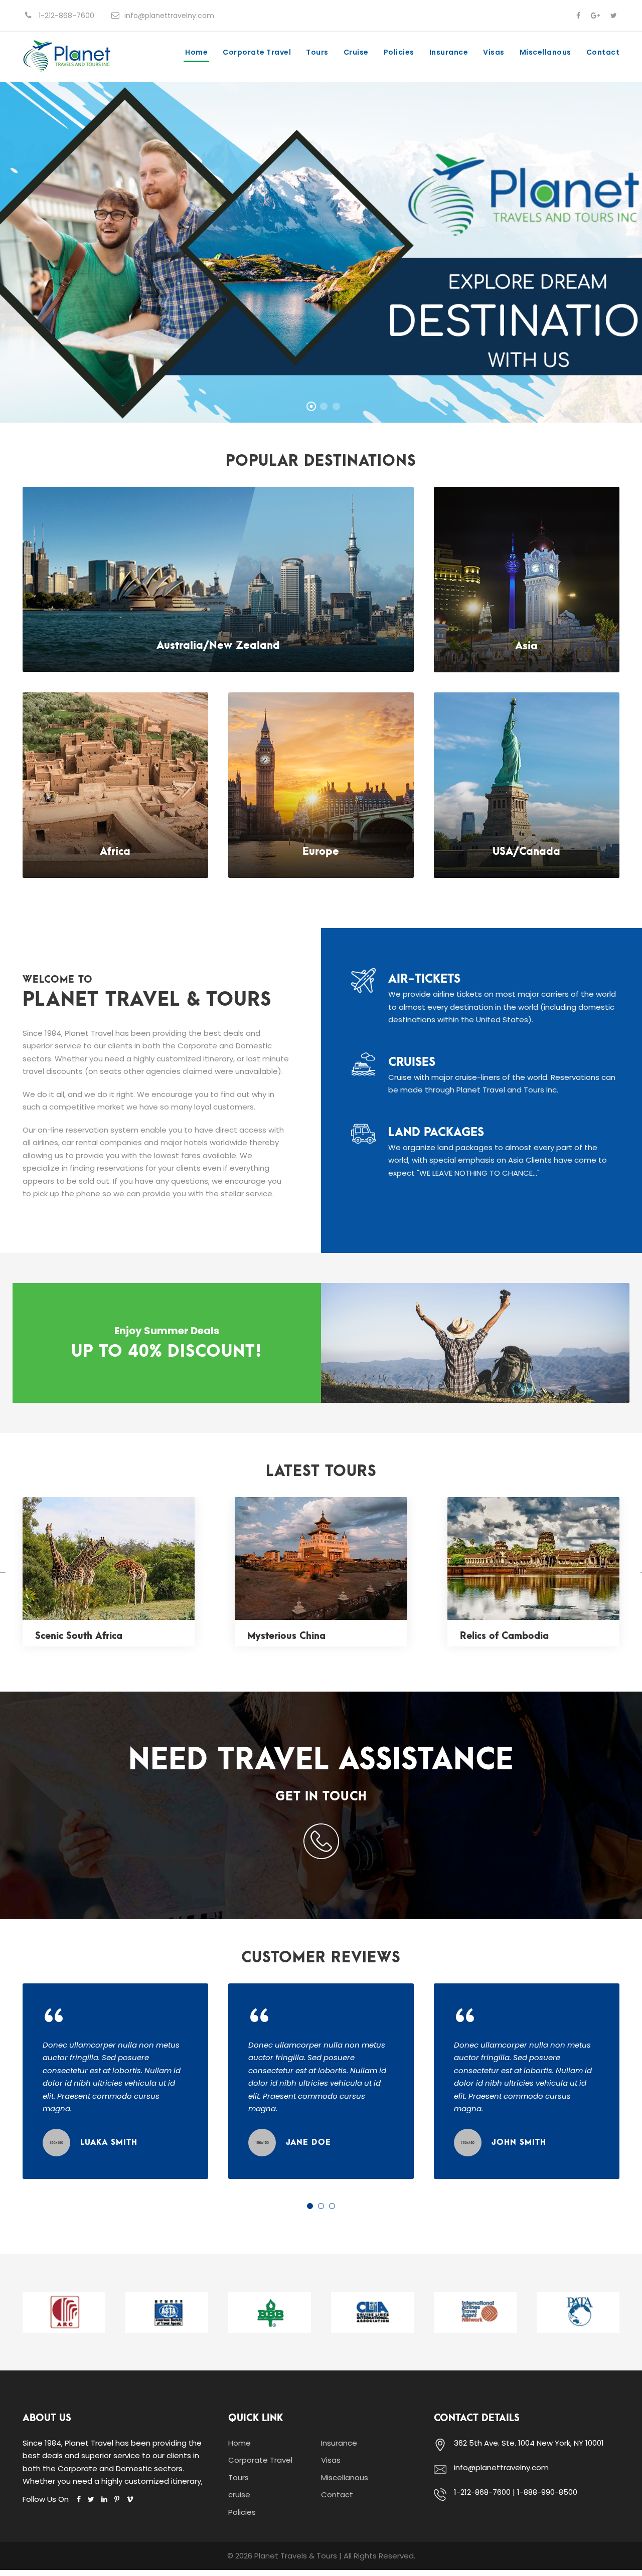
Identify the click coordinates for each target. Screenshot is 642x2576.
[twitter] (614, 16)
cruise (356, 52)
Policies (399, 52)
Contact (603, 52)
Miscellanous (545, 52)
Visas (494, 52)
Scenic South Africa (79, 1636)
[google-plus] (595, 16)
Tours (317, 52)
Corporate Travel (257, 52)
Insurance (449, 52)
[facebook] (578, 16)
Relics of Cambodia (504, 1636)
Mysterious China (286, 1636)
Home (196, 52)
